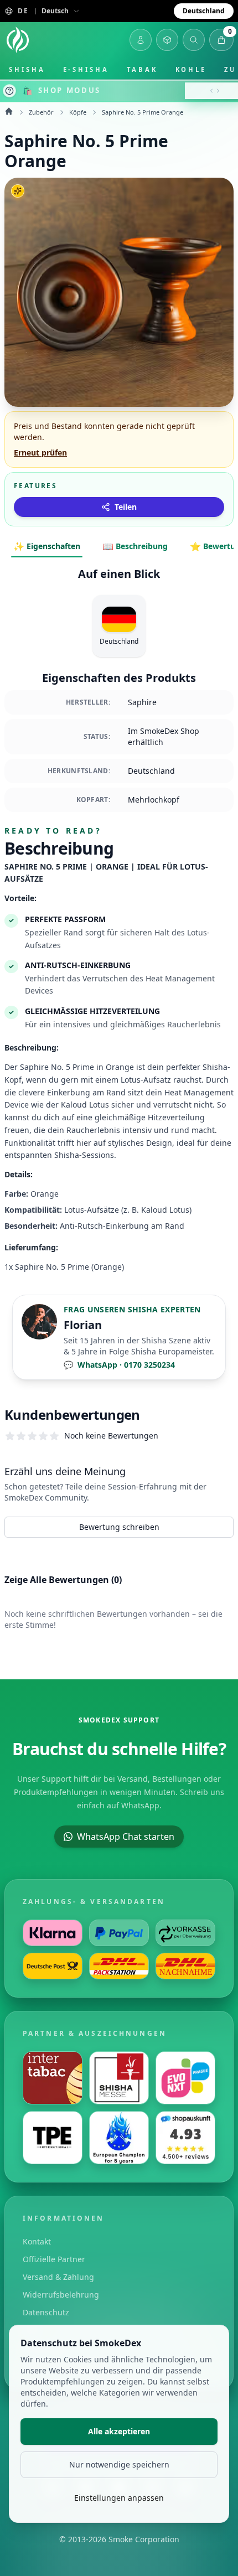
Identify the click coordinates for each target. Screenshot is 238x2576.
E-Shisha (86, 69)
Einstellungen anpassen (119, 2498)
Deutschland (204, 11)
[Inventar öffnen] (167, 40)
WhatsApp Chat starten (126, 1837)
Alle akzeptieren (119, 2431)
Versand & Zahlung (58, 2277)
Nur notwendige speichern (119, 2464)
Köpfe (78, 112)
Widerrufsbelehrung (61, 2295)
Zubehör (41, 112)
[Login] (141, 40)
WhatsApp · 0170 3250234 (119, 1365)
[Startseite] (18, 40)
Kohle (191, 69)
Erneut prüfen (40, 452)
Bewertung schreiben (119, 1527)
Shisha (27, 69)
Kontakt (37, 2241)
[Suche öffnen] (194, 40)
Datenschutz (46, 2312)
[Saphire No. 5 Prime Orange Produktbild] (119, 292)
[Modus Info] (9, 91)
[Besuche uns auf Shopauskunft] (185, 2138)
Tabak (142, 69)
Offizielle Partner (54, 2259)
